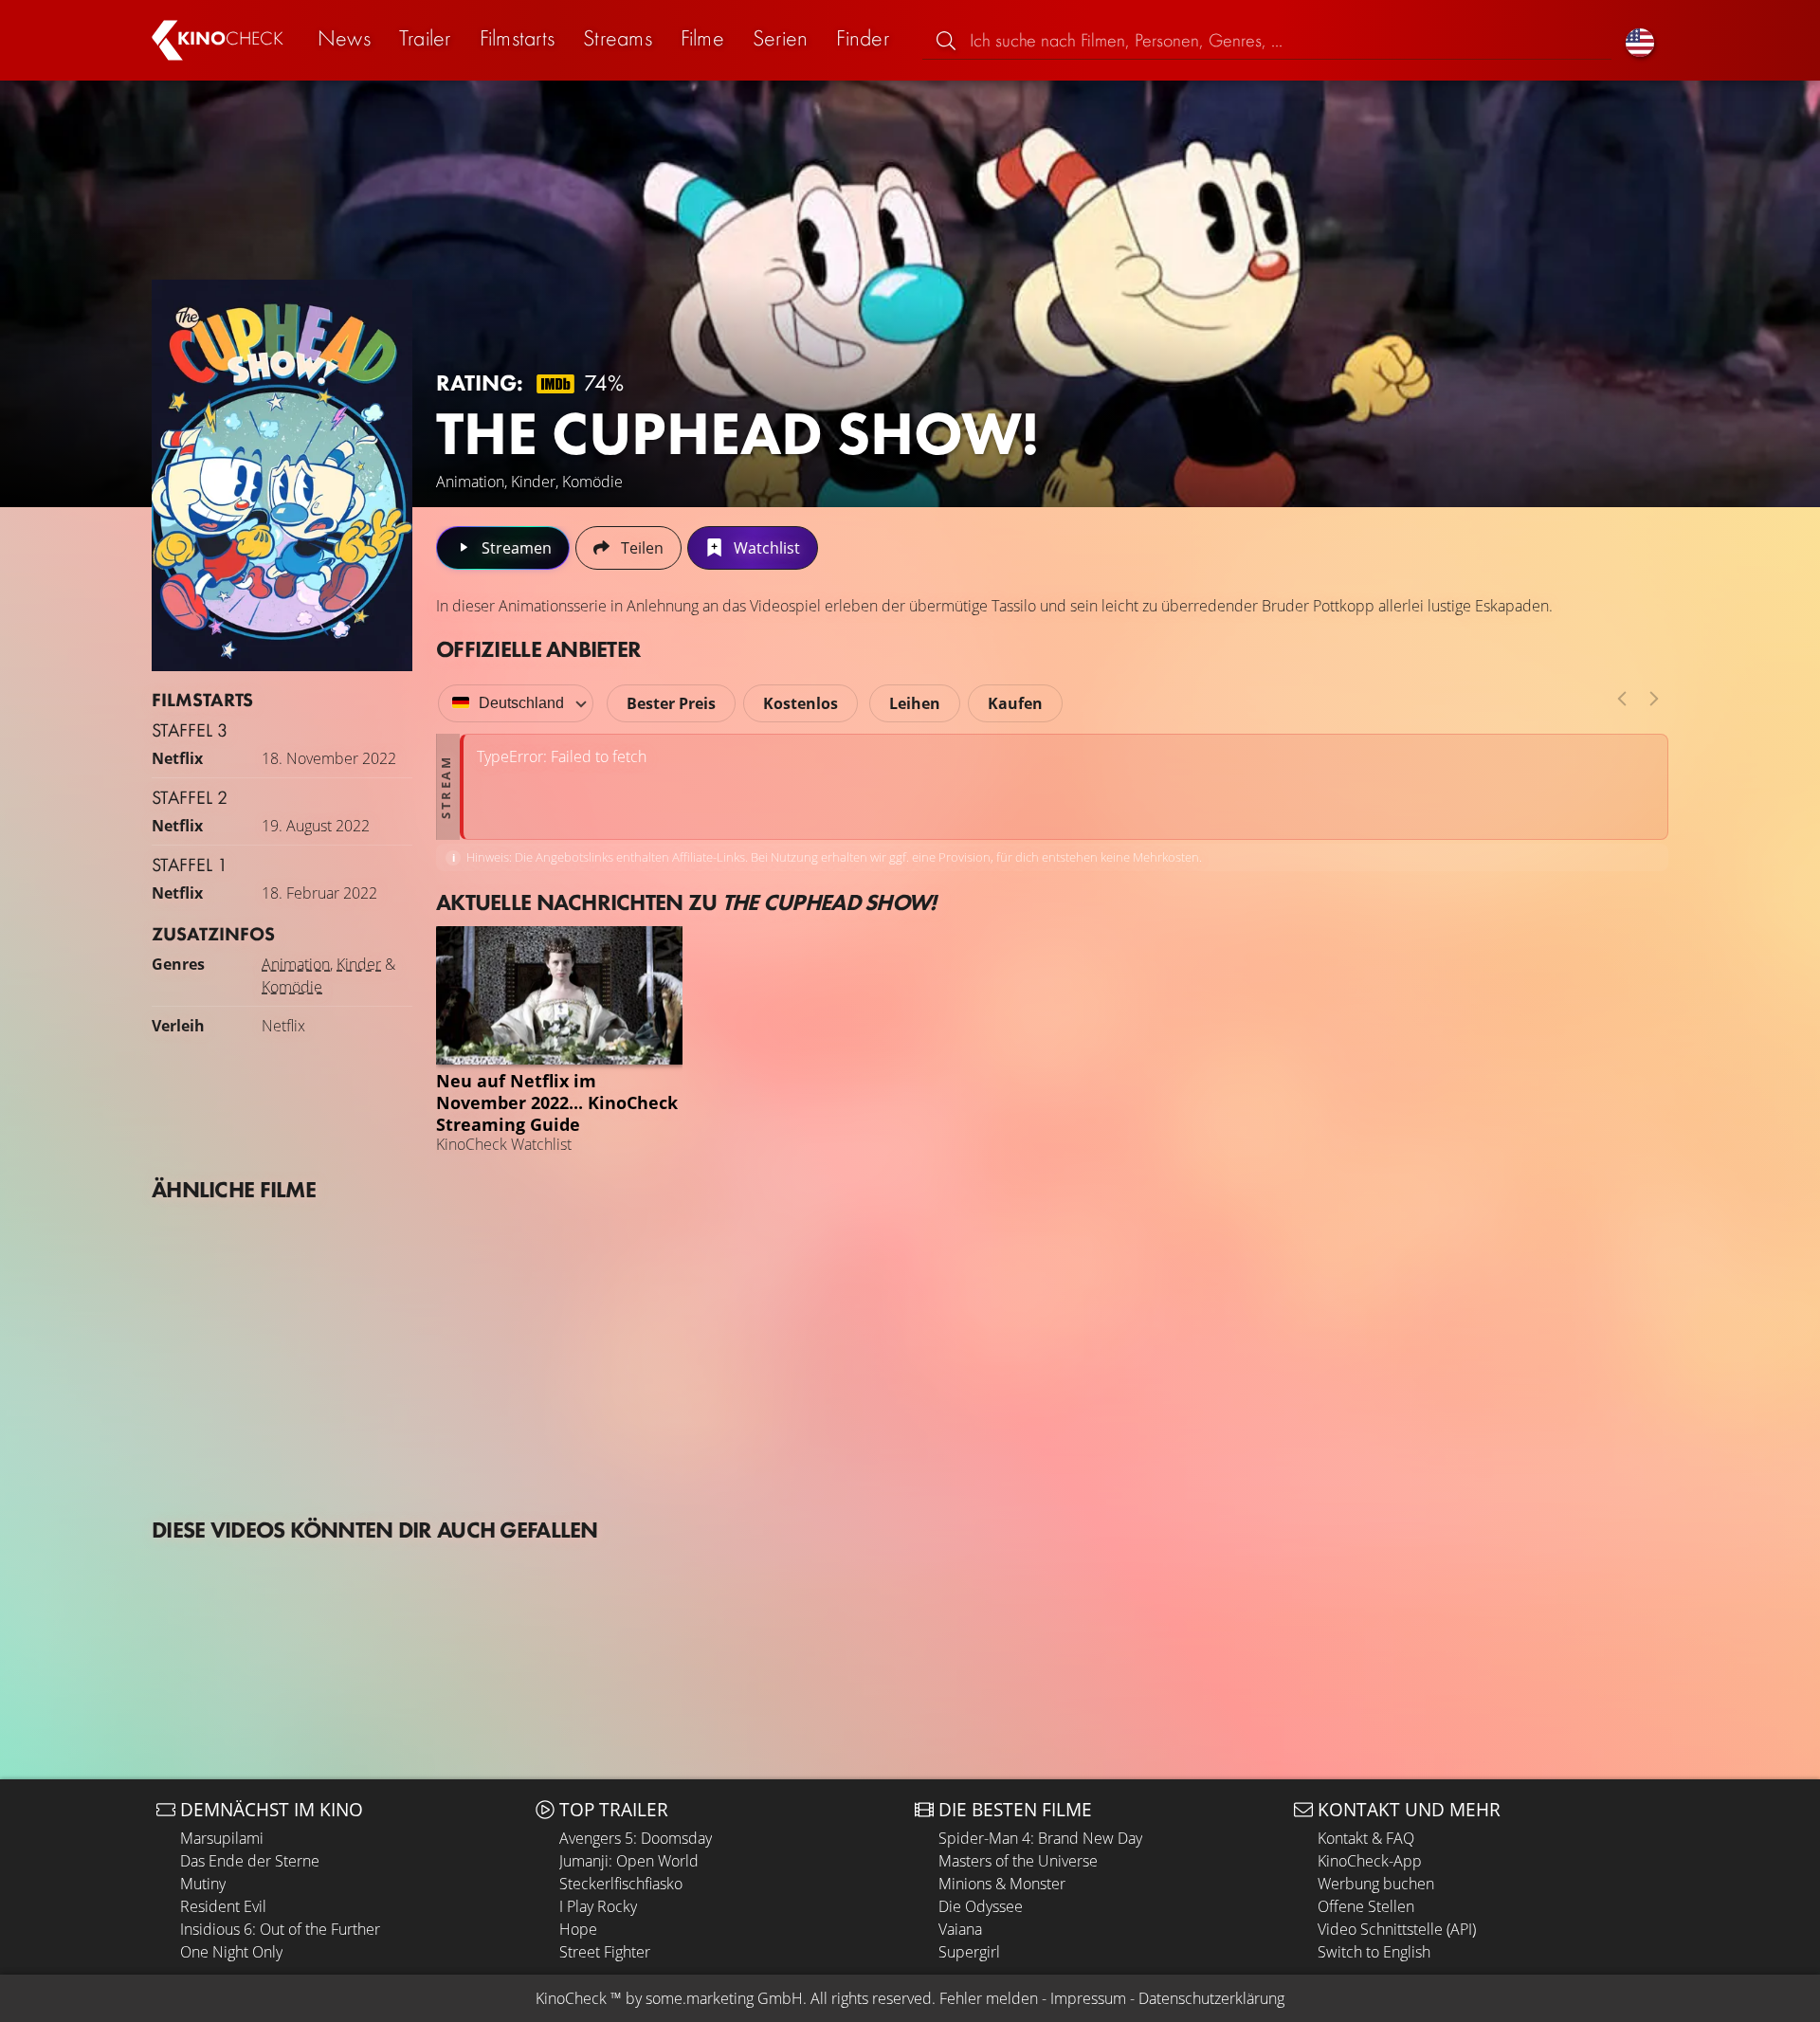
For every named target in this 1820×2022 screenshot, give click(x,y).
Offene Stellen (1366, 1906)
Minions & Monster (1002, 1884)
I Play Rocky (598, 1906)
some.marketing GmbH (724, 1998)
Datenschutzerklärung (1211, 1998)
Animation (296, 964)
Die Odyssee (981, 1906)
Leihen (915, 703)
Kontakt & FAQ (1366, 1838)
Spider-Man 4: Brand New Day (1040, 1838)
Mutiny (203, 1884)
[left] (1622, 699)
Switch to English (1374, 1952)
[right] (1654, 699)
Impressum (1088, 1998)
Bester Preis (671, 703)
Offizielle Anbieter (538, 649)
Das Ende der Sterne (250, 1861)
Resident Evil (223, 1906)
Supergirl (969, 1952)
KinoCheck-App (1370, 1861)
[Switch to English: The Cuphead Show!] (1640, 40)
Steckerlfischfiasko (621, 1884)
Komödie (292, 987)
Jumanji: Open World (629, 1861)
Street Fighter (605, 1952)
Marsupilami (222, 1838)
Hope (578, 1929)
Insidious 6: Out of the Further (280, 1929)
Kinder (359, 964)
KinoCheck (571, 1998)
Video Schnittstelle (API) (1397, 1929)
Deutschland (521, 703)
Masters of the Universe (1018, 1861)
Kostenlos (801, 703)
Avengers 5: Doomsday (636, 1838)
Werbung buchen (1376, 1884)
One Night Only (231, 1952)
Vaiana (960, 1929)
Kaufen (1015, 703)
